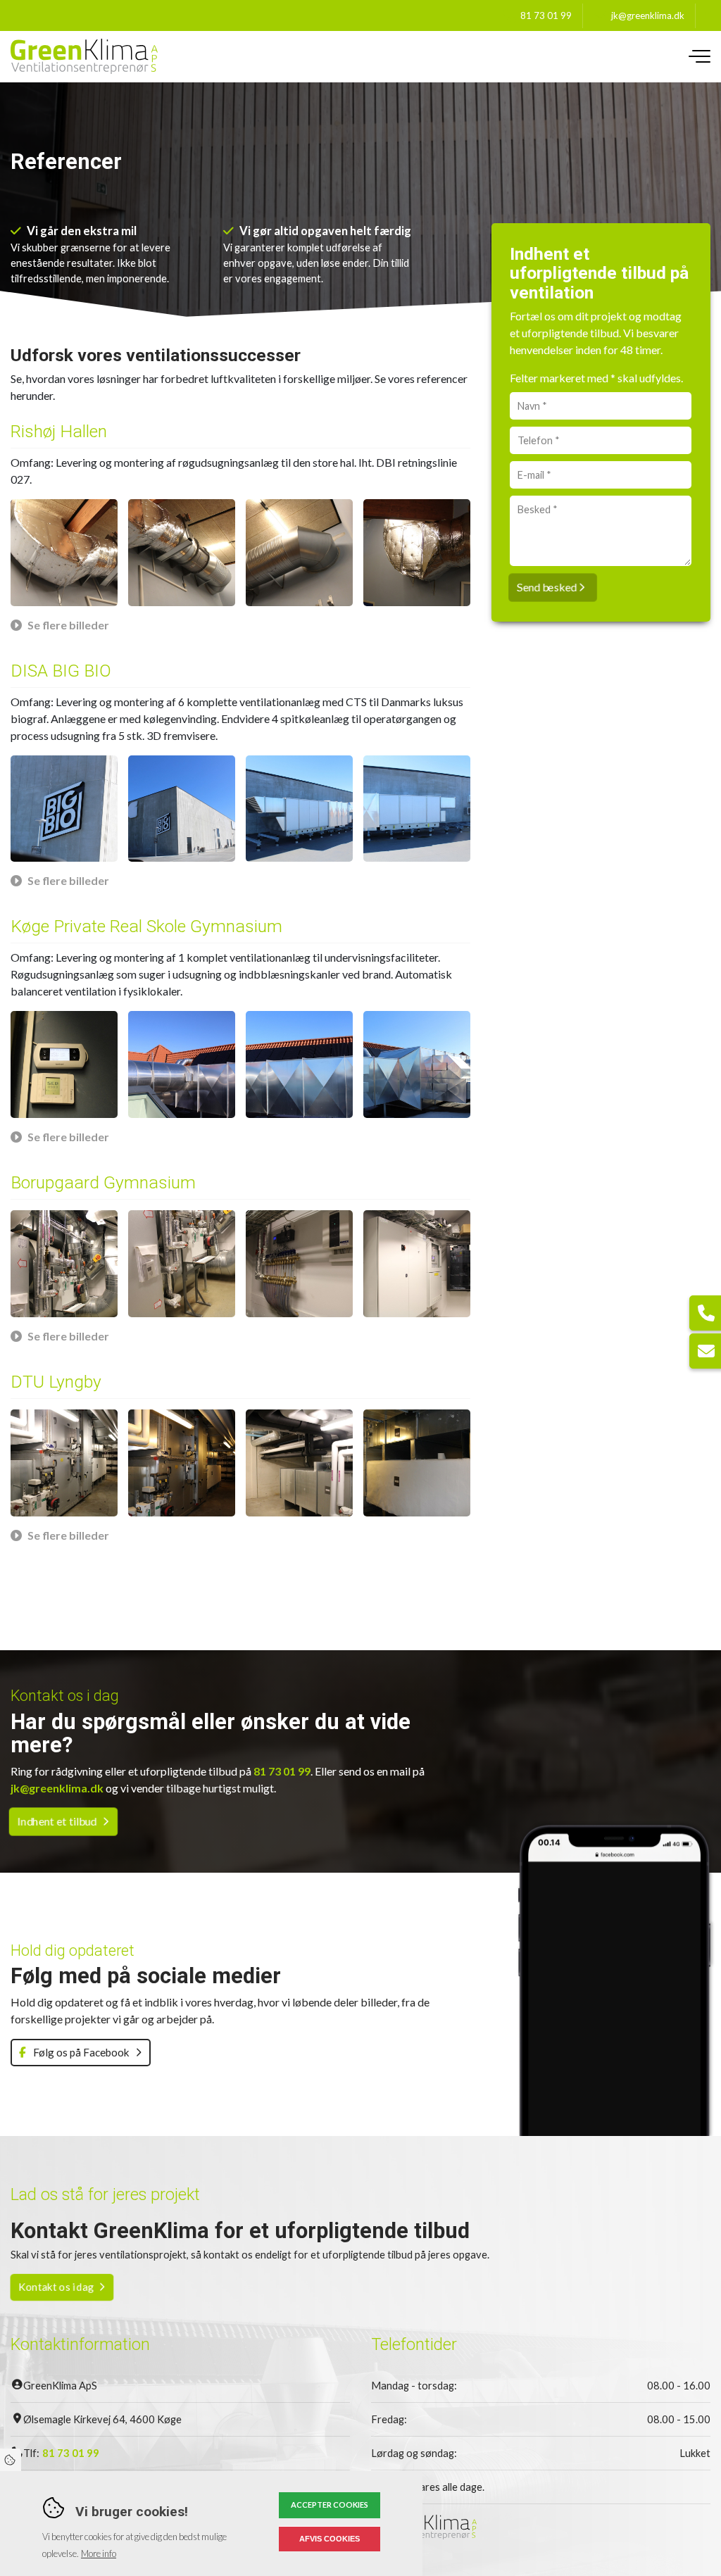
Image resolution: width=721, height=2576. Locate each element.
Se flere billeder (68, 625)
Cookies (11, 2460)
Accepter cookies (330, 2505)
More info (99, 2553)
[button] (64, 553)
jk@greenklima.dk (648, 15)
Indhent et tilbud (57, 1821)
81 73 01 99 (546, 15)
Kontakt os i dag (56, 2287)
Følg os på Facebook (80, 2052)
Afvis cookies (330, 2539)
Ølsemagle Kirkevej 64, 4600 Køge (102, 2419)
